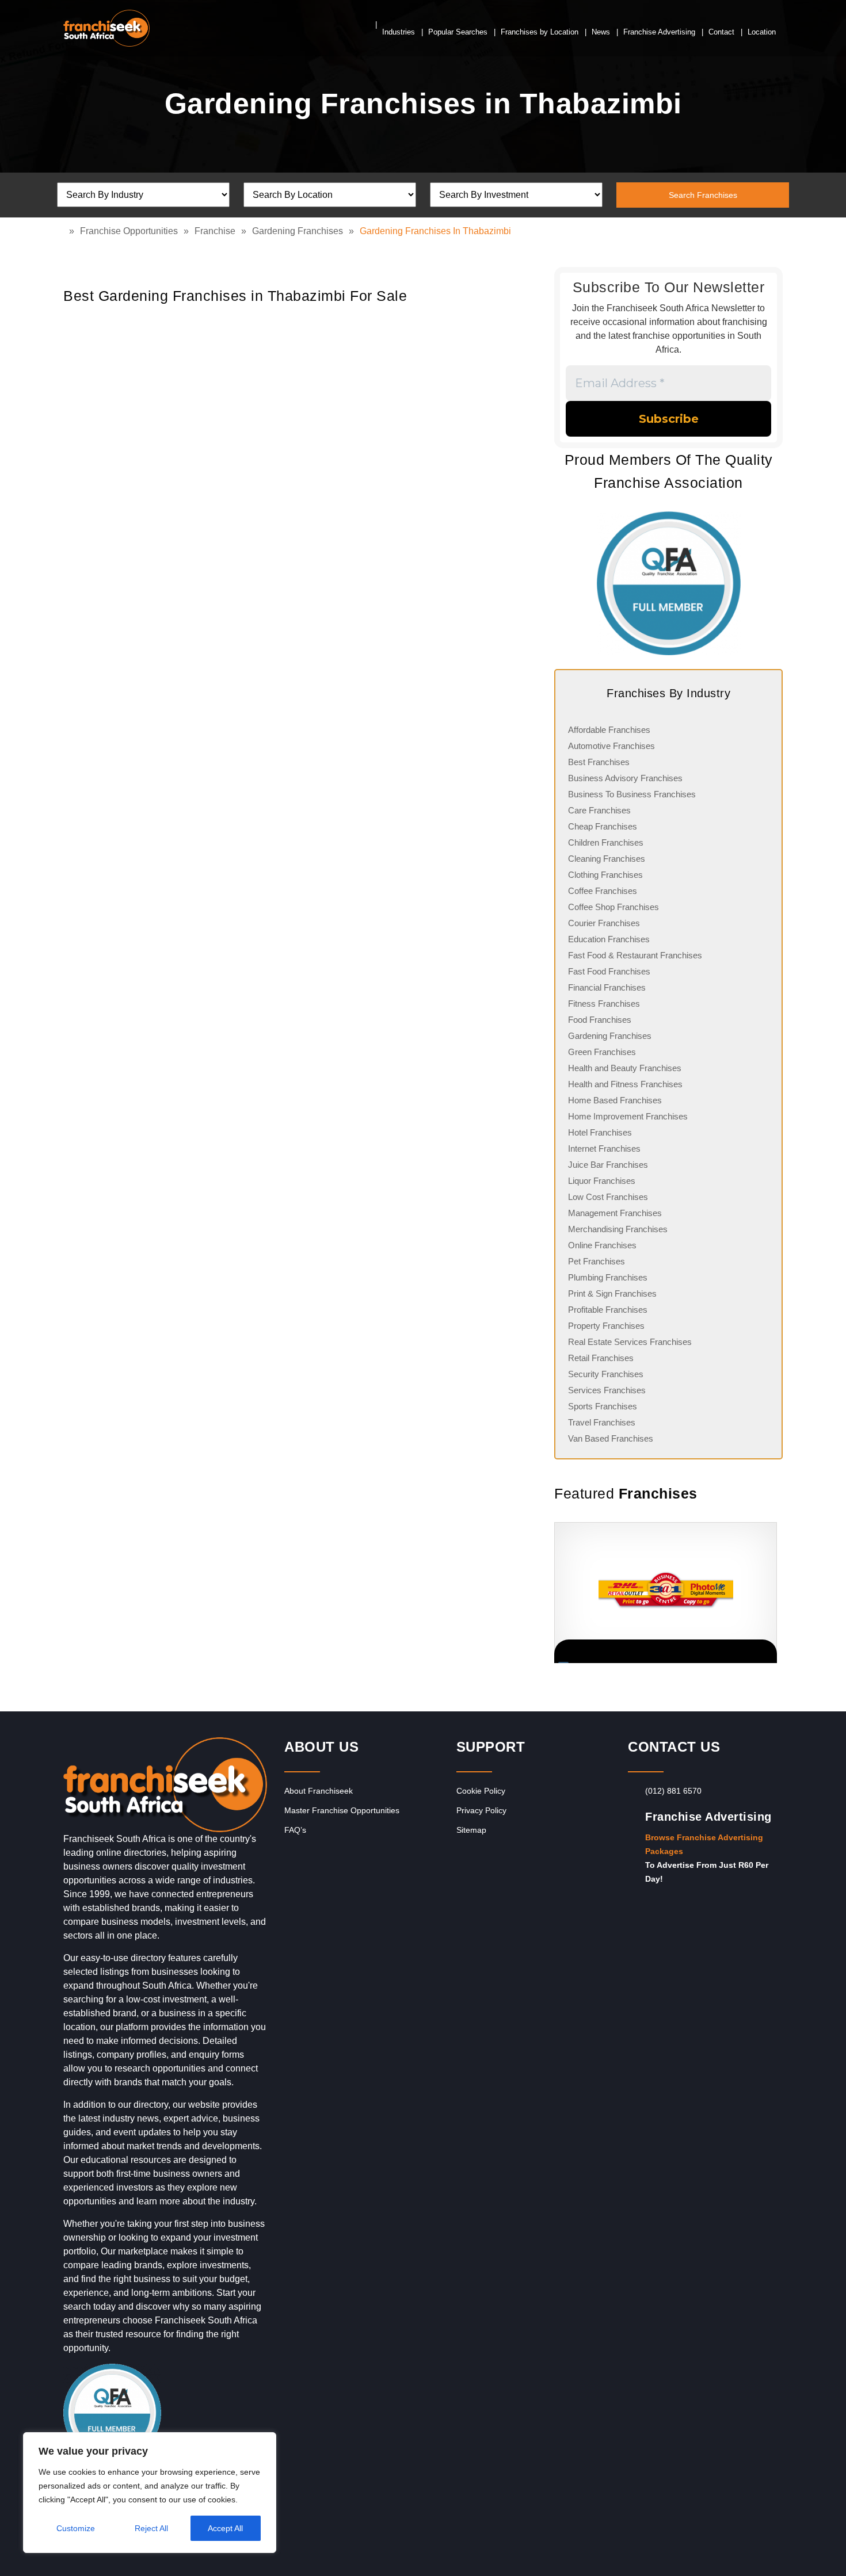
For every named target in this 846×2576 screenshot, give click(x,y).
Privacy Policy (481, 1810)
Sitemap (471, 1830)
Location (762, 32)
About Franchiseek (319, 1791)
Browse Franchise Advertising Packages (704, 1844)
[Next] (768, 1593)
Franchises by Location (540, 32)
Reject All (151, 2528)
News (601, 32)
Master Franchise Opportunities (342, 1810)
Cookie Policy (481, 1791)
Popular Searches (458, 32)
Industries (399, 32)
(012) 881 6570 (673, 1791)
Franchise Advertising (659, 32)
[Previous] (554, 1593)
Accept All (225, 2528)
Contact (721, 32)
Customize (76, 2528)
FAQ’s (295, 1830)
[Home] (66, 231)
